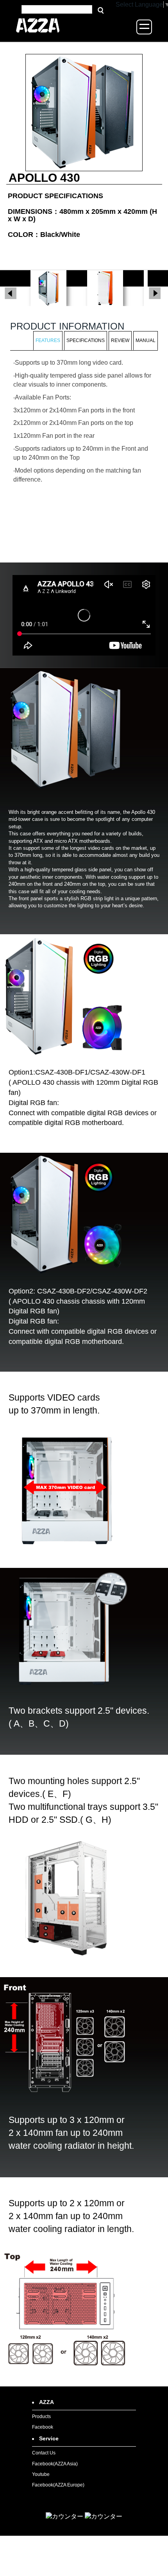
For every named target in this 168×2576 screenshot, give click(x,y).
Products (41, 2417)
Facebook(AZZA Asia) (55, 2464)
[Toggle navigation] (144, 27)
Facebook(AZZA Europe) (58, 2485)
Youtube (41, 2474)
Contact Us (44, 2453)
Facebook (43, 2427)
